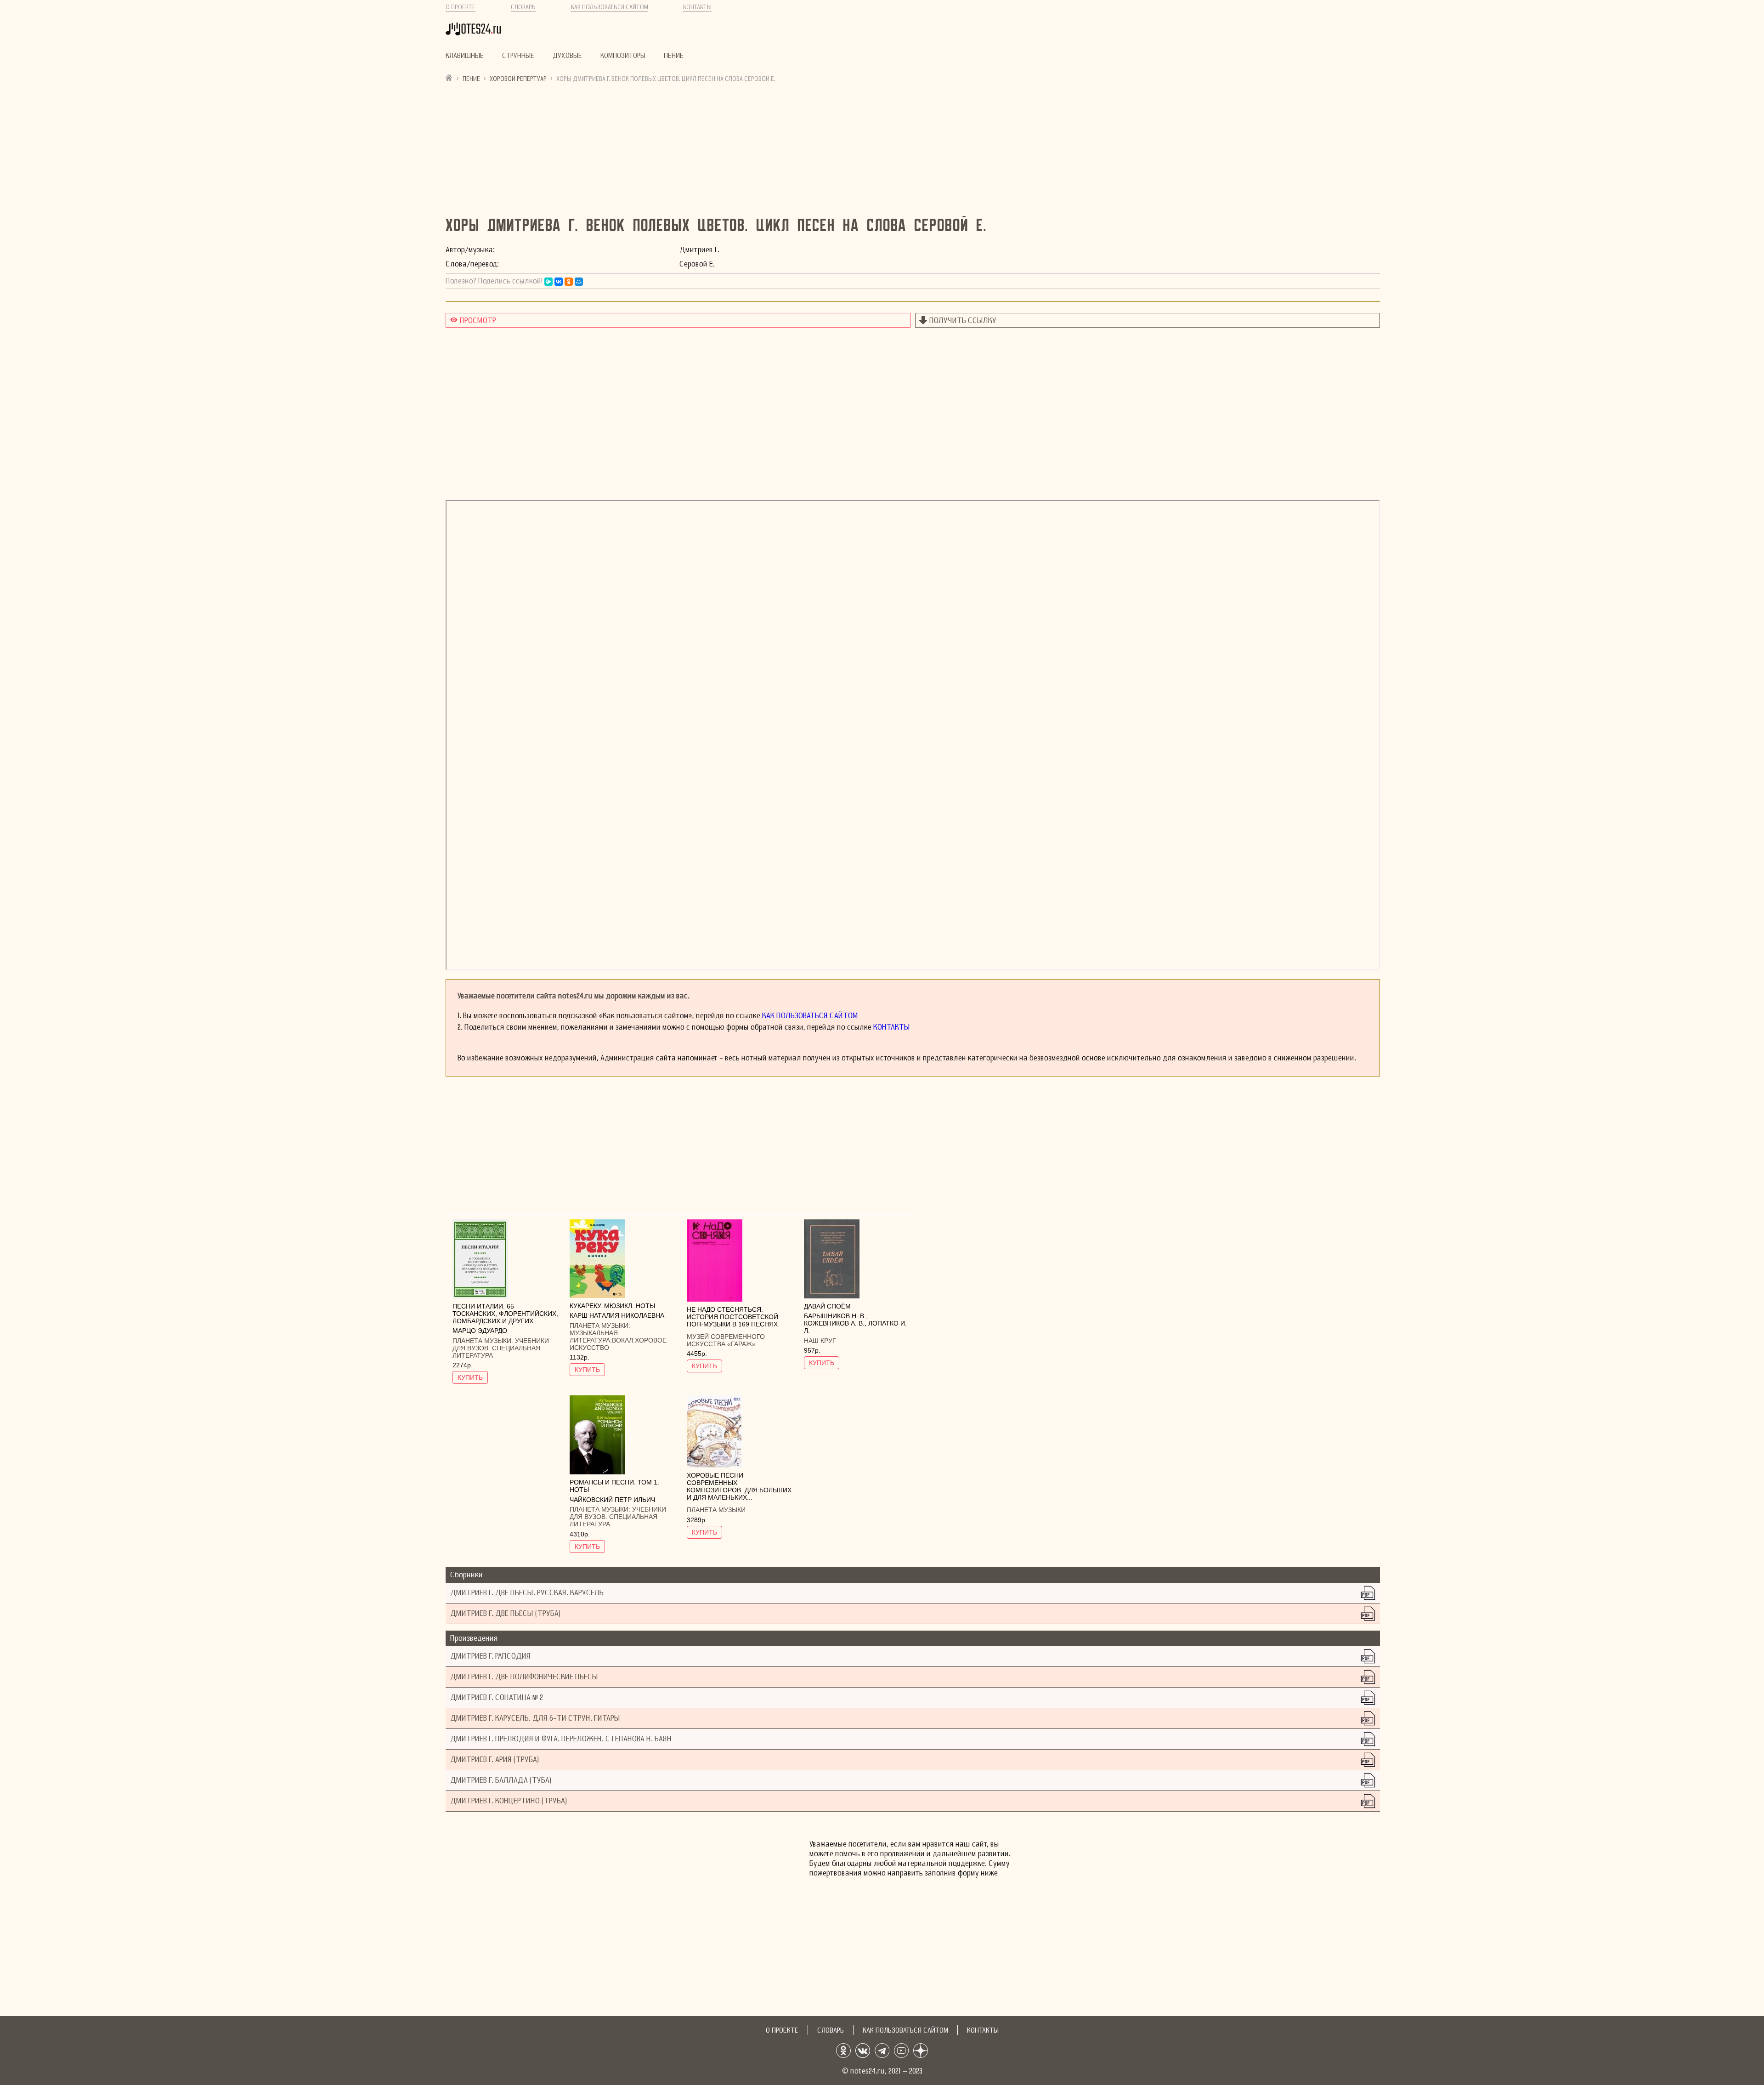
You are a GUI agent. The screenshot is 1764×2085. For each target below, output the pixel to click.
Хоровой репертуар (518, 79)
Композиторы (623, 56)
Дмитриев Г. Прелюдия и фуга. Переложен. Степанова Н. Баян (561, 1739)
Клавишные (465, 56)
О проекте (461, 7)
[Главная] (449, 77)
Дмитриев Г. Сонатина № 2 (497, 1697)
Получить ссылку (963, 320)
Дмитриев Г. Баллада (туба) (501, 1780)
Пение (674, 56)
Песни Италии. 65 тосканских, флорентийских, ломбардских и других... (505, 1314)
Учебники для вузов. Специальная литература (501, 1348)
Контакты (697, 7)
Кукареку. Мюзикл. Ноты (612, 1306)
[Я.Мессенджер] (548, 282)
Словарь (523, 7)
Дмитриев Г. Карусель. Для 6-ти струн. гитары (535, 1718)
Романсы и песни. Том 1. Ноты (614, 1486)
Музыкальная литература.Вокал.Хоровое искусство (618, 1340)
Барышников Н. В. (835, 1316)
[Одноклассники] (569, 282)
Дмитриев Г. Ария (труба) (495, 1759)
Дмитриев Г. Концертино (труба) (509, 1801)
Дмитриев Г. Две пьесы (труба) (505, 1613)
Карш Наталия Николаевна (617, 1315)
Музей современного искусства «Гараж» (726, 1340)
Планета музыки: (484, 1341)
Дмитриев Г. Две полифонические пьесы (524, 1677)
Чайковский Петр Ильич (612, 1500)
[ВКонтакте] (559, 282)
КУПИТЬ (470, 1377)
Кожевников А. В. (834, 1323)
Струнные (518, 56)
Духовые (567, 56)
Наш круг (820, 1341)
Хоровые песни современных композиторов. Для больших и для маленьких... (739, 1486)
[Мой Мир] (579, 282)
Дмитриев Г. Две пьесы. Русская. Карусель (527, 1593)
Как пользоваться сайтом (610, 7)
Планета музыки (716, 1510)
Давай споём (827, 1306)
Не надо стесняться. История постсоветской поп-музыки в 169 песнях (732, 1317)
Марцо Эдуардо (480, 1331)
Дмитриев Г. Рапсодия (490, 1656)
